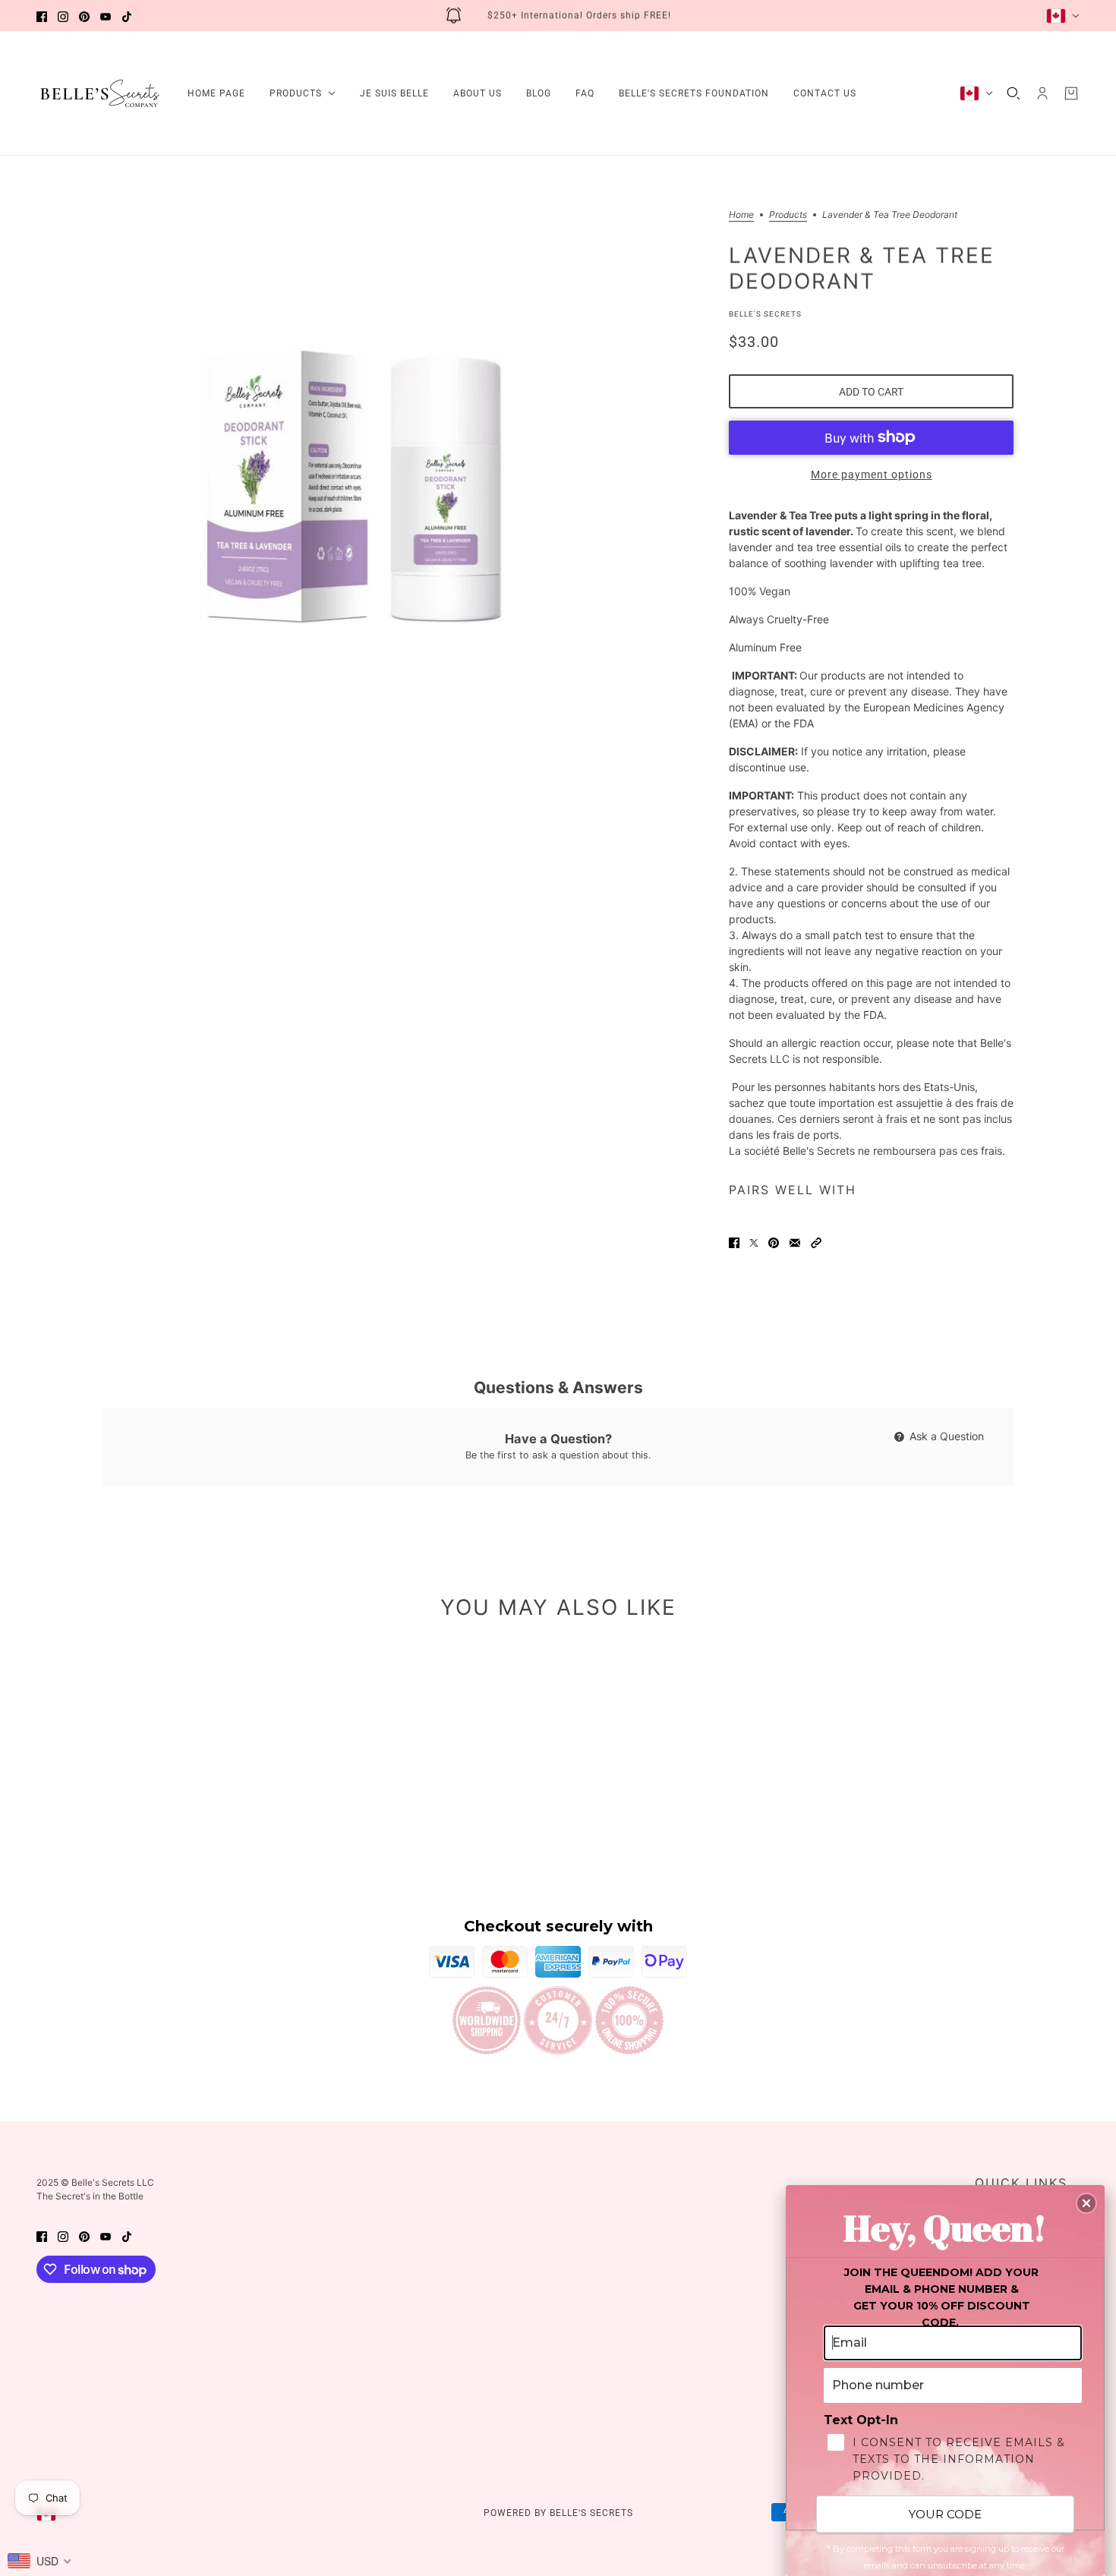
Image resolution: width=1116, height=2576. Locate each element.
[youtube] (106, 16)
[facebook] (42, 16)
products (788, 215)
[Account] (1042, 93)
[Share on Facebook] (734, 1242)
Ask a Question (945, 1436)
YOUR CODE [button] (945, 2514)
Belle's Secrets (765, 314)
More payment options (872, 475)
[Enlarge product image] (361, 469)
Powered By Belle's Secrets (558, 2513)
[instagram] (63, 16)
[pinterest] (84, 16)
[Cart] (1071, 93)
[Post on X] (754, 1242)
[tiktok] (127, 16)
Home (741, 215)
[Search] (1014, 93)
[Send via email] (795, 1242)
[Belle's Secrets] (100, 93)
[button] (816, 1242)
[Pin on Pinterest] (774, 1242)
